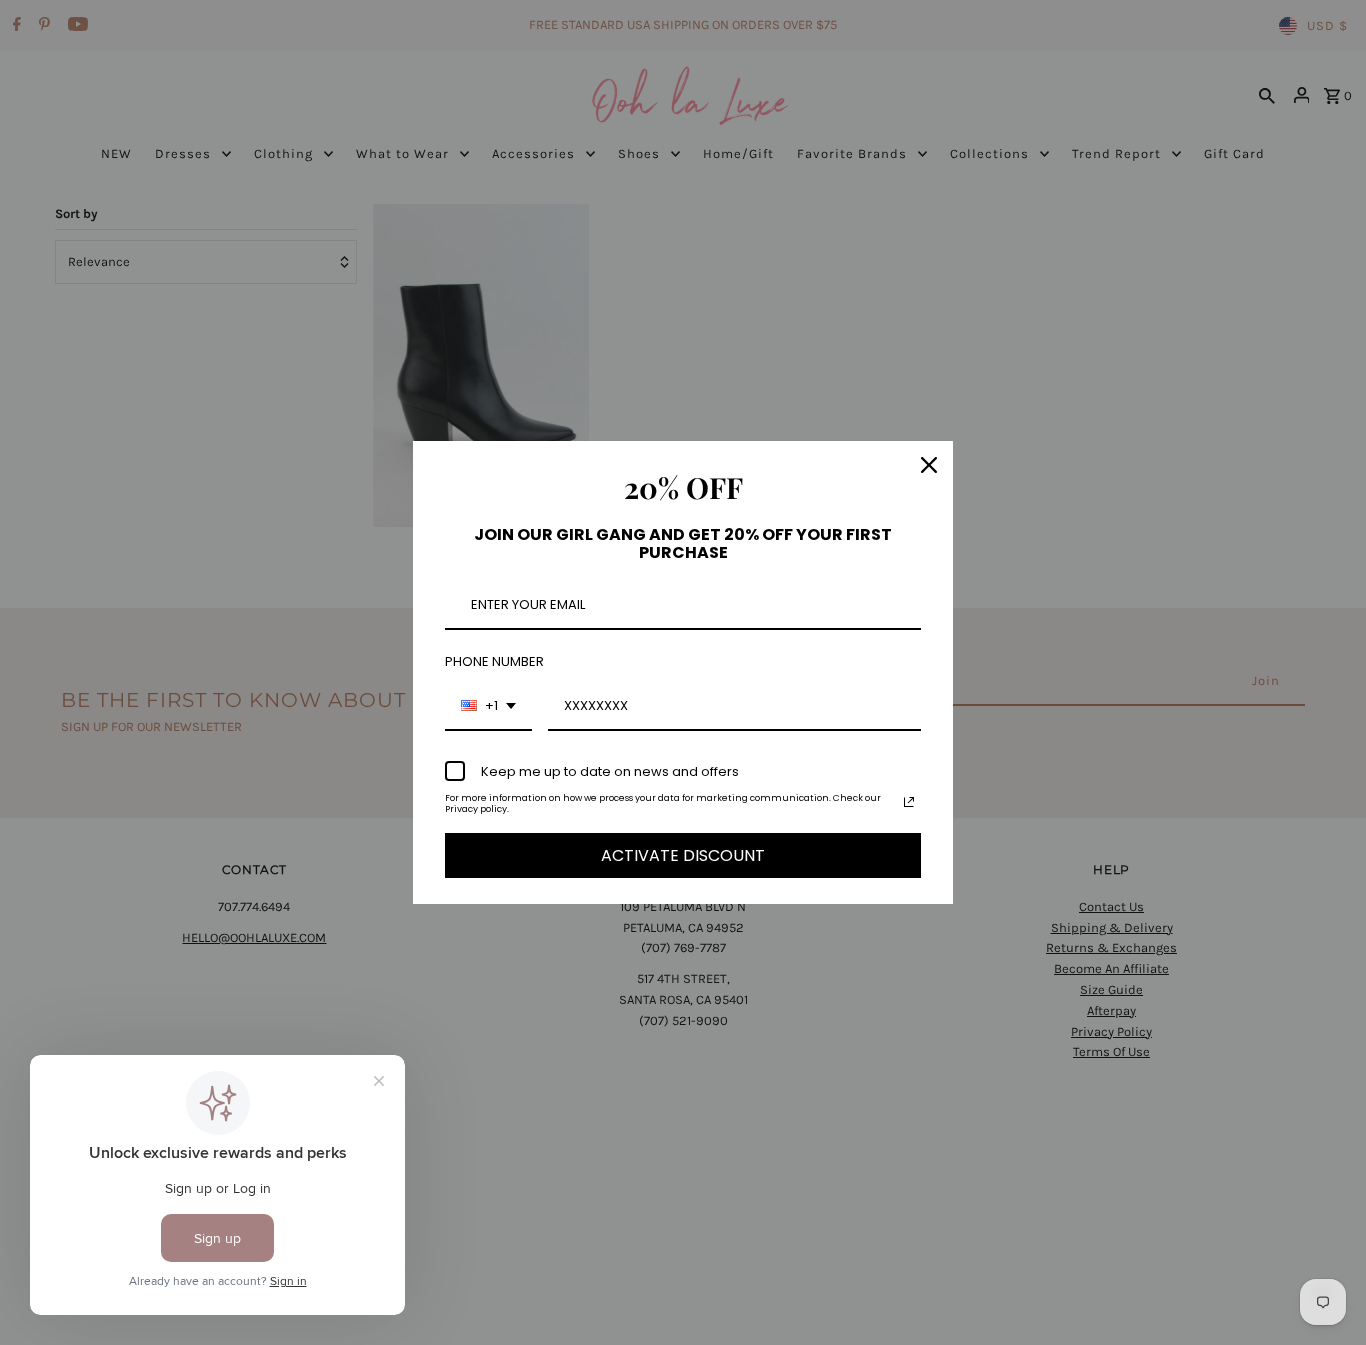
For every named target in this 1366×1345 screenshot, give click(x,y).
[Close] (929, 465)
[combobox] (488, 707)
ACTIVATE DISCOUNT (683, 855)
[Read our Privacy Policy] (909, 802)
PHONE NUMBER (494, 661)
